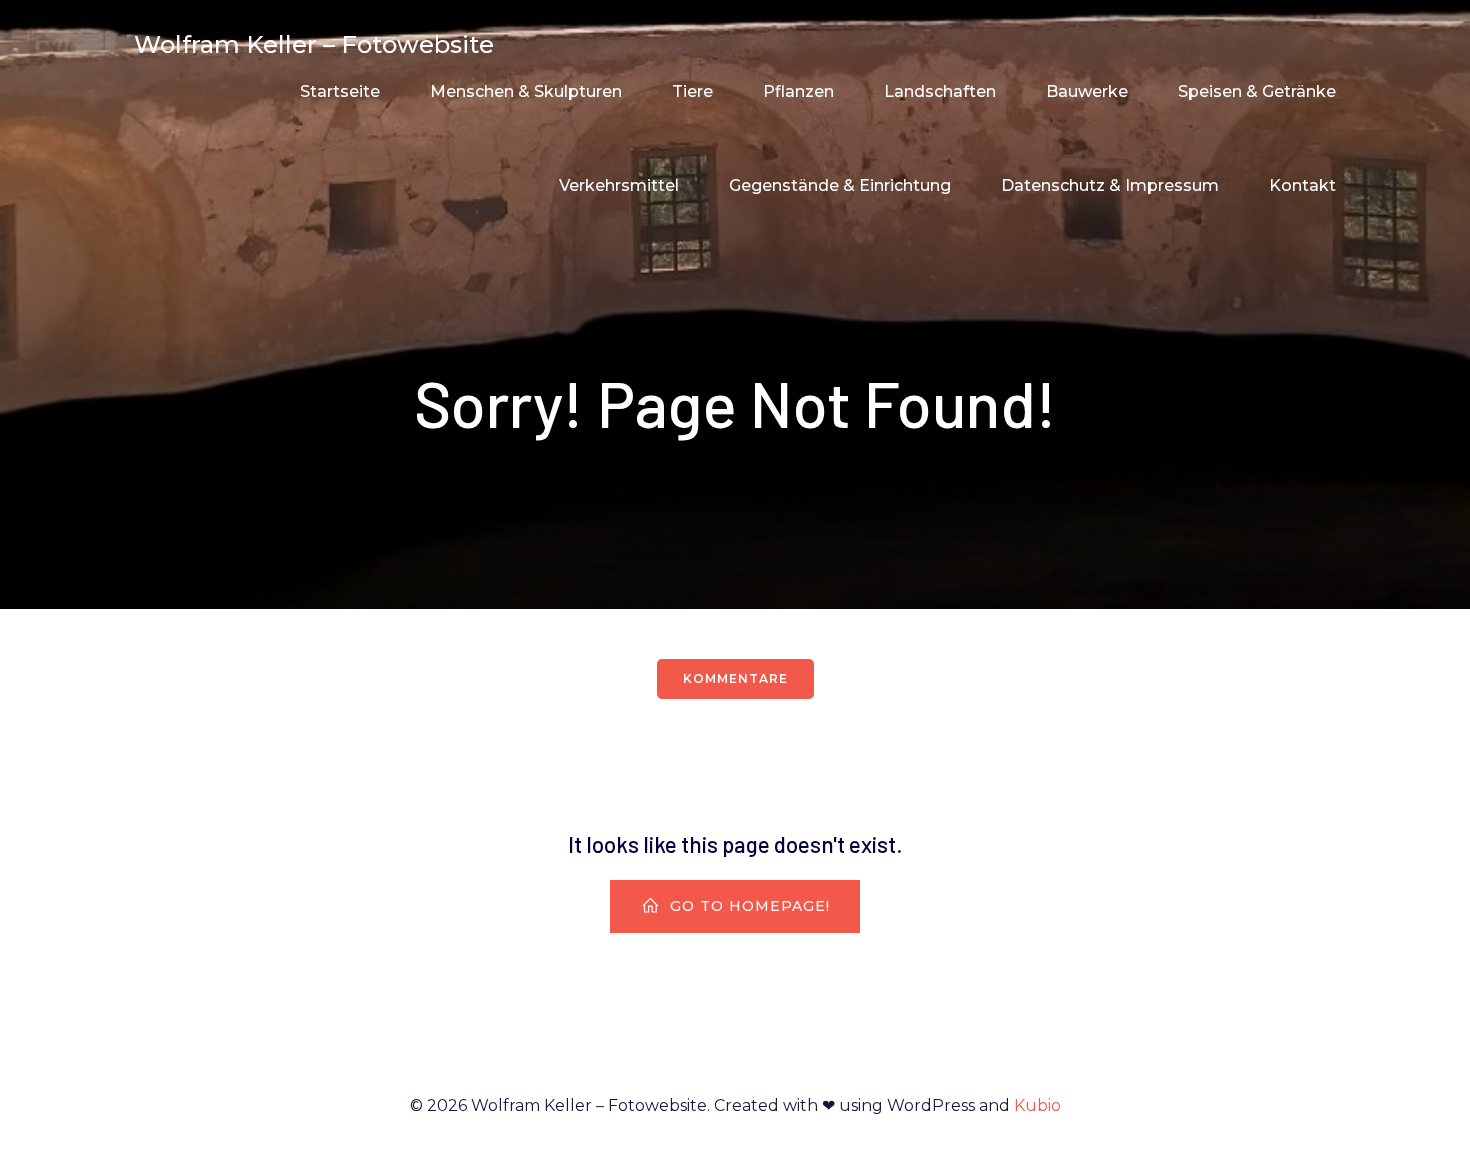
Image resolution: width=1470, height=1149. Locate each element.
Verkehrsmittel (619, 185)
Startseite (340, 91)
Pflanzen (798, 91)
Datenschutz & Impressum (1110, 185)
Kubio (1037, 1105)
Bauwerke (1087, 91)
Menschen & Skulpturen (526, 91)
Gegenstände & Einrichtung (840, 185)
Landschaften (940, 91)
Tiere (692, 91)
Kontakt (1302, 185)
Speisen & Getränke (1257, 91)
